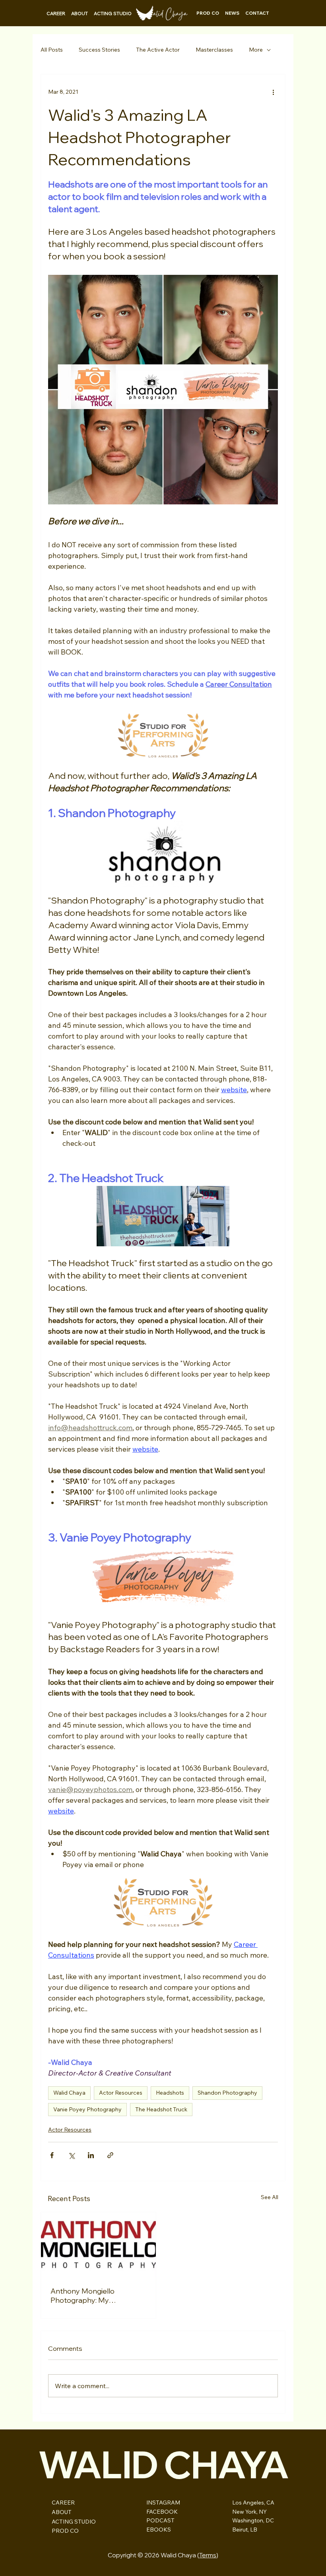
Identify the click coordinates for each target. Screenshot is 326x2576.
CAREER (63, 2503)
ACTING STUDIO (74, 2522)
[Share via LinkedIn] (91, 2155)
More (256, 50)
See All (270, 2197)
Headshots (170, 2093)
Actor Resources (121, 2093)
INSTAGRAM (163, 2503)
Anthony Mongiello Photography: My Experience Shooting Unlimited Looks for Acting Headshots (95, 2296)
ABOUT (62, 2512)
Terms (208, 2555)
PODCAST (160, 2520)
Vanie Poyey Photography (87, 2109)
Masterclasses (214, 50)
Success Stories (99, 50)
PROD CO (65, 2531)
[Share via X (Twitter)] (71, 2155)
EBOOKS (159, 2530)
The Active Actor (158, 50)
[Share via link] (110, 2155)
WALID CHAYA (163, 2464)
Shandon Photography (227, 2093)
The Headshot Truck (161, 2109)
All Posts (52, 50)
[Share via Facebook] (52, 2155)
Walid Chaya (69, 2093)
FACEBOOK (162, 2512)
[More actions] (273, 92)
